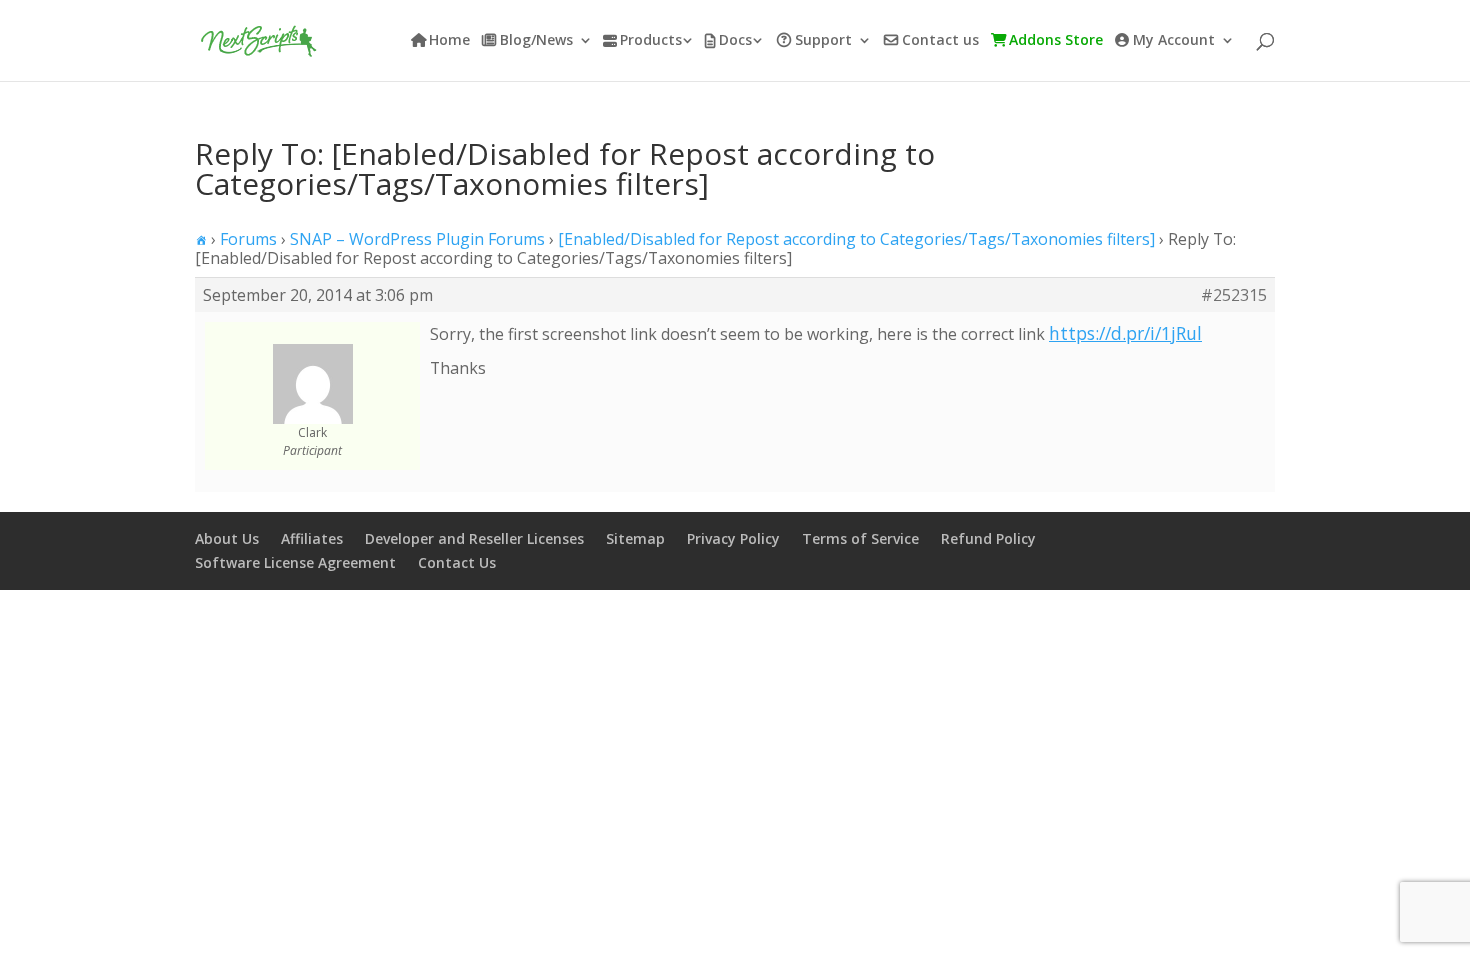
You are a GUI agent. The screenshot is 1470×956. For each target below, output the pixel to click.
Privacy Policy (733, 538)
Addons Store (1056, 41)
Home (449, 41)
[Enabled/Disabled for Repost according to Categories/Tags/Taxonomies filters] (856, 239)
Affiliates (312, 538)
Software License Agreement (295, 562)
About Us (227, 538)
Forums (248, 239)
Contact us (940, 41)
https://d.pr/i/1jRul (1125, 333)
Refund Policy (988, 538)
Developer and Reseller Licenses (474, 538)
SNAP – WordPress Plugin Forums (417, 239)
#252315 (1234, 295)
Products (651, 41)
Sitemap (635, 538)
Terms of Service (860, 538)
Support (823, 41)
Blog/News (536, 41)
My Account (1174, 41)
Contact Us (457, 562)
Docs (735, 41)
